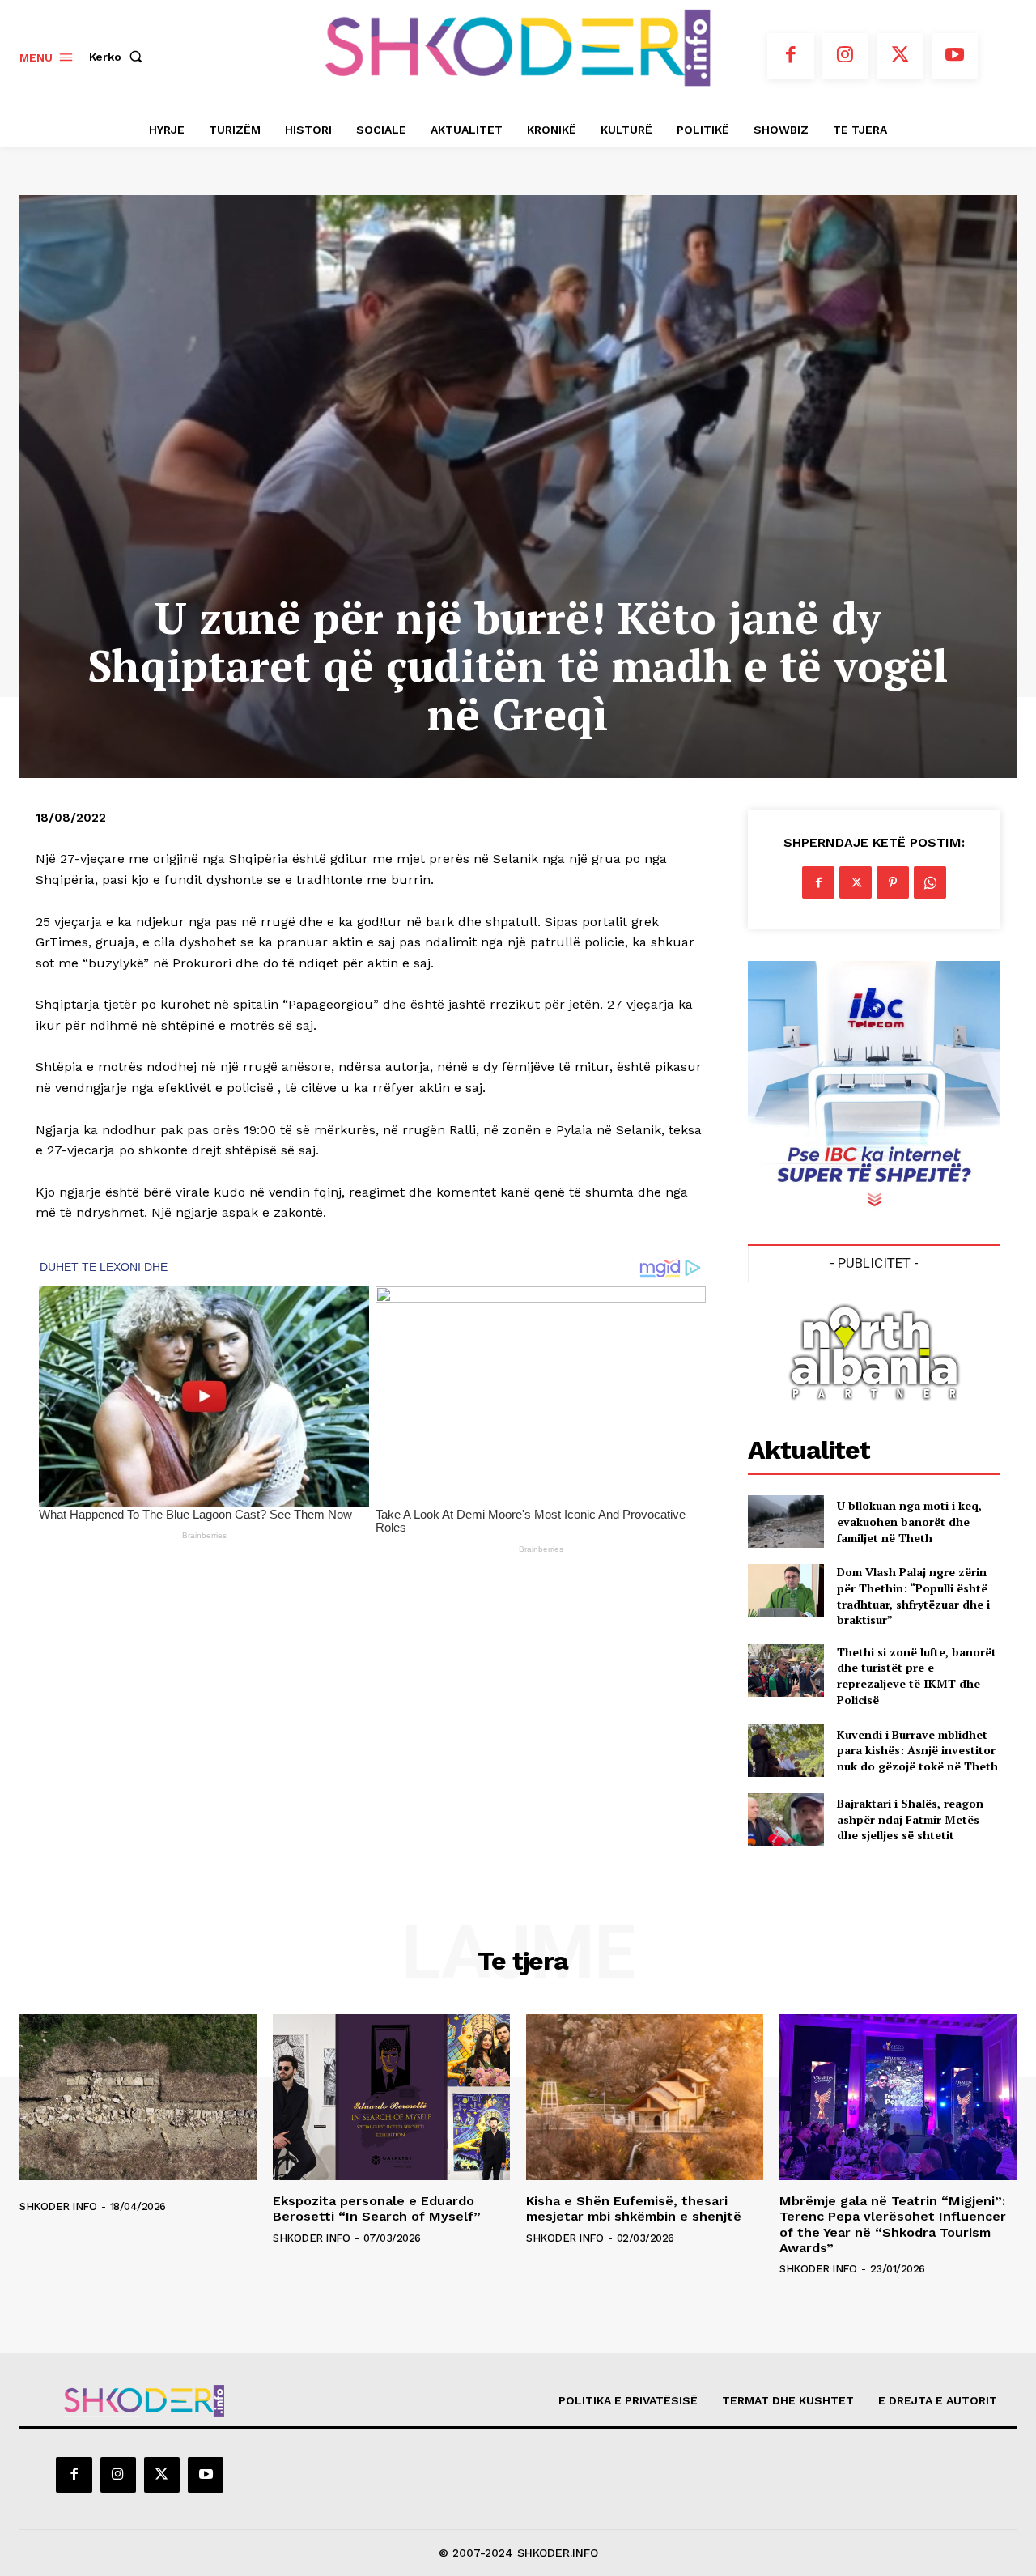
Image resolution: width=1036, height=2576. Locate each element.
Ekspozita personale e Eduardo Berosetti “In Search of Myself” (377, 2208)
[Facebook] (791, 57)
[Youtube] (955, 57)
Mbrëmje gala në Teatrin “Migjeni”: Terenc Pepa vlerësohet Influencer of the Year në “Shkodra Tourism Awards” (893, 2224)
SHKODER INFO (58, 2206)
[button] (119, 57)
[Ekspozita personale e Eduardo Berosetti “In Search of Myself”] (391, 2097)
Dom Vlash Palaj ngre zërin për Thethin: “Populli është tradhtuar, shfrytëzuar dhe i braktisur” (913, 1596)
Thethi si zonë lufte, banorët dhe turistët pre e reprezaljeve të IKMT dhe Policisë (917, 1676)
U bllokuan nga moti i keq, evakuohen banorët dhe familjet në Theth (909, 1521)
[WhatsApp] (930, 882)
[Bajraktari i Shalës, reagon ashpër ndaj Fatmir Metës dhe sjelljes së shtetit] (785, 1819)
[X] (900, 57)
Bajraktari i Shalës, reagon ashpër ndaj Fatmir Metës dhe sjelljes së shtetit (910, 1819)
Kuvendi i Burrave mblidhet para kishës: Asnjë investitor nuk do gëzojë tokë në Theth (917, 1750)
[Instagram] (846, 57)
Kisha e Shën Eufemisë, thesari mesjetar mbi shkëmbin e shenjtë (634, 2208)
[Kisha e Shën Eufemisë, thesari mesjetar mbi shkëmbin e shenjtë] (645, 2097)
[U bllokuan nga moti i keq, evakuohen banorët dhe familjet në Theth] (785, 1522)
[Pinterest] (893, 882)
